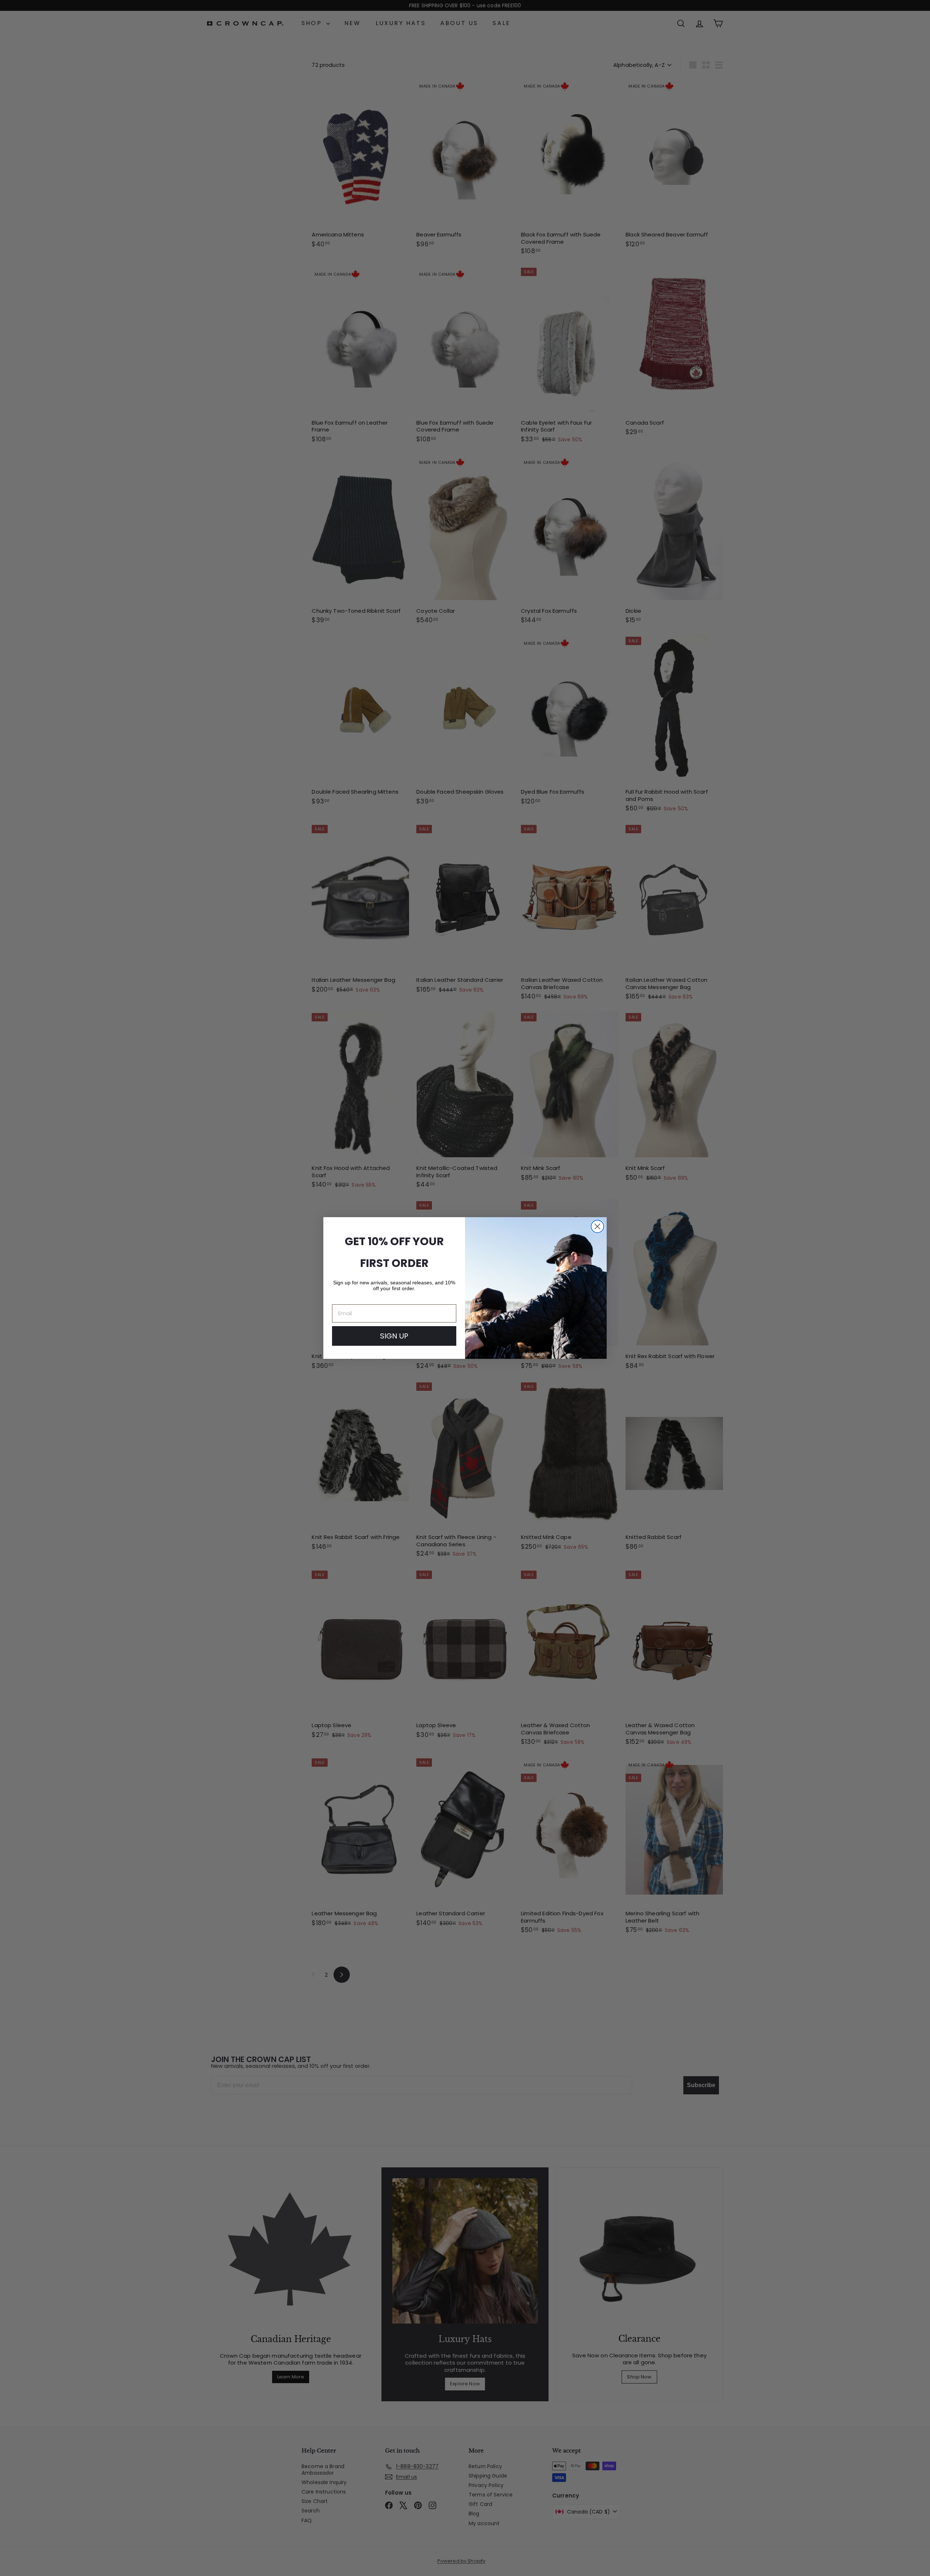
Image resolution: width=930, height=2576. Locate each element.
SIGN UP (394, 1336)
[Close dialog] (597, 1226)
